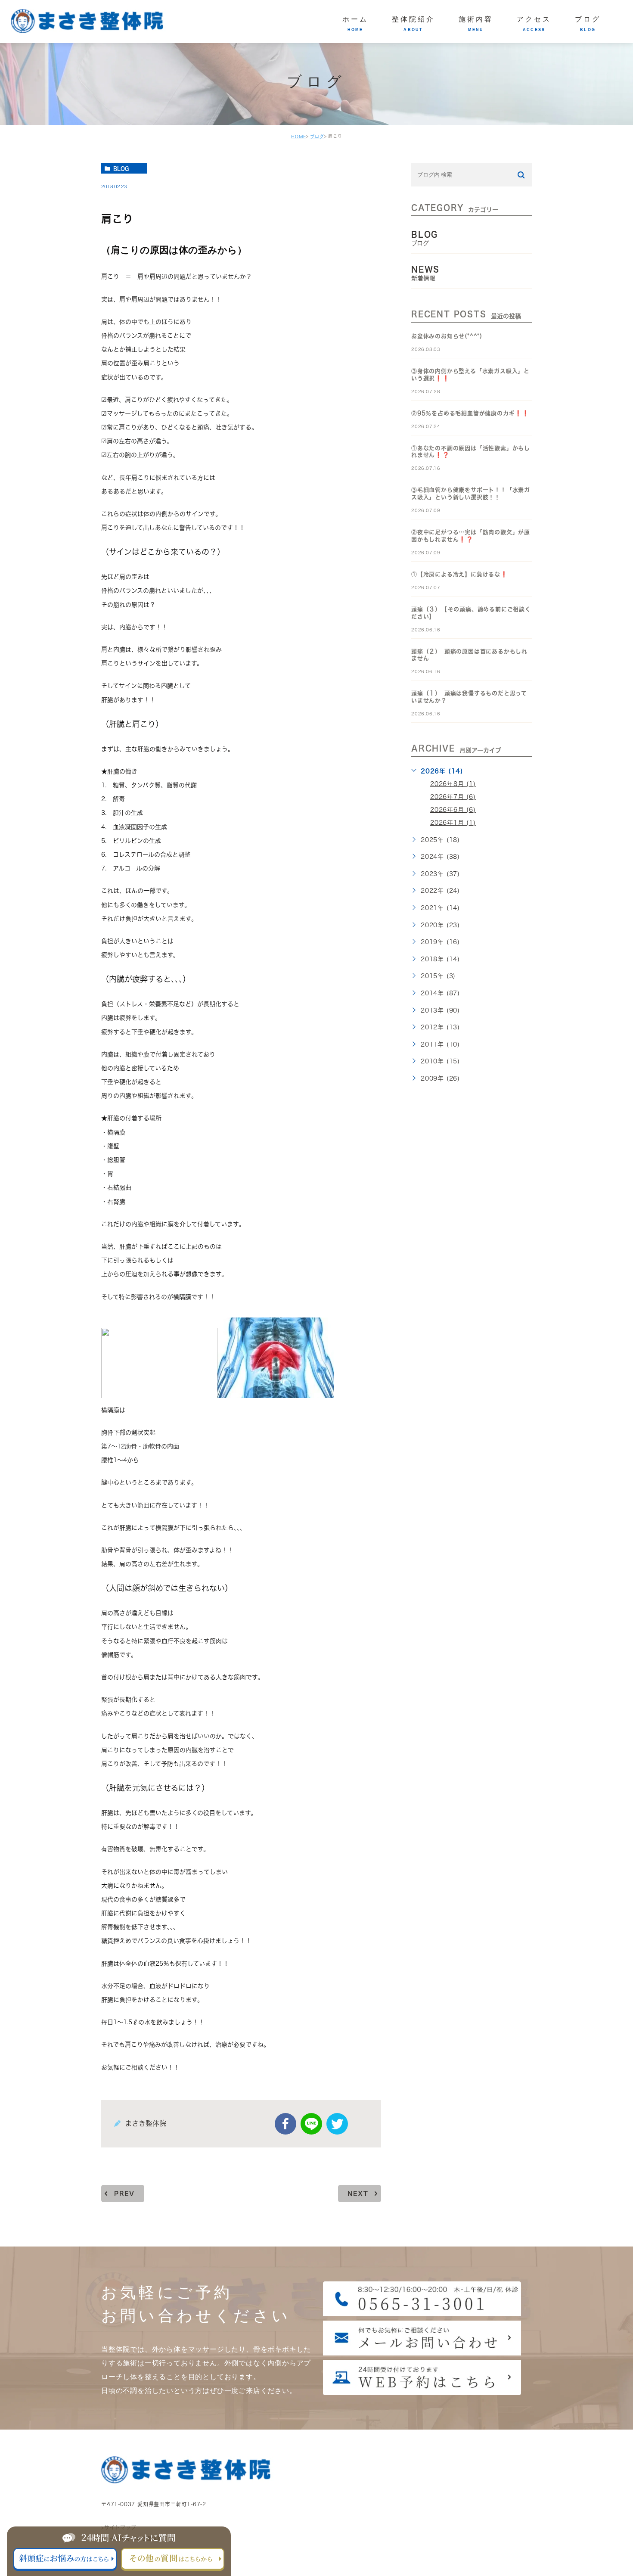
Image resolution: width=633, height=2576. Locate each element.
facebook (285, 2124)
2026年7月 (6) (453, 797)
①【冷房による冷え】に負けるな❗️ (459, 574)
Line (311, 2124)
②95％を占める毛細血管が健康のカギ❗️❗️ (470, 413)
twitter (337, 2124)
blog (121, 168)
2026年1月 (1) (453, 823)
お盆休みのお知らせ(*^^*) (447, 336)
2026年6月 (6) (453, 810)
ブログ (317, 137)
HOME (299, 137)
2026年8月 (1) (453, 784)
